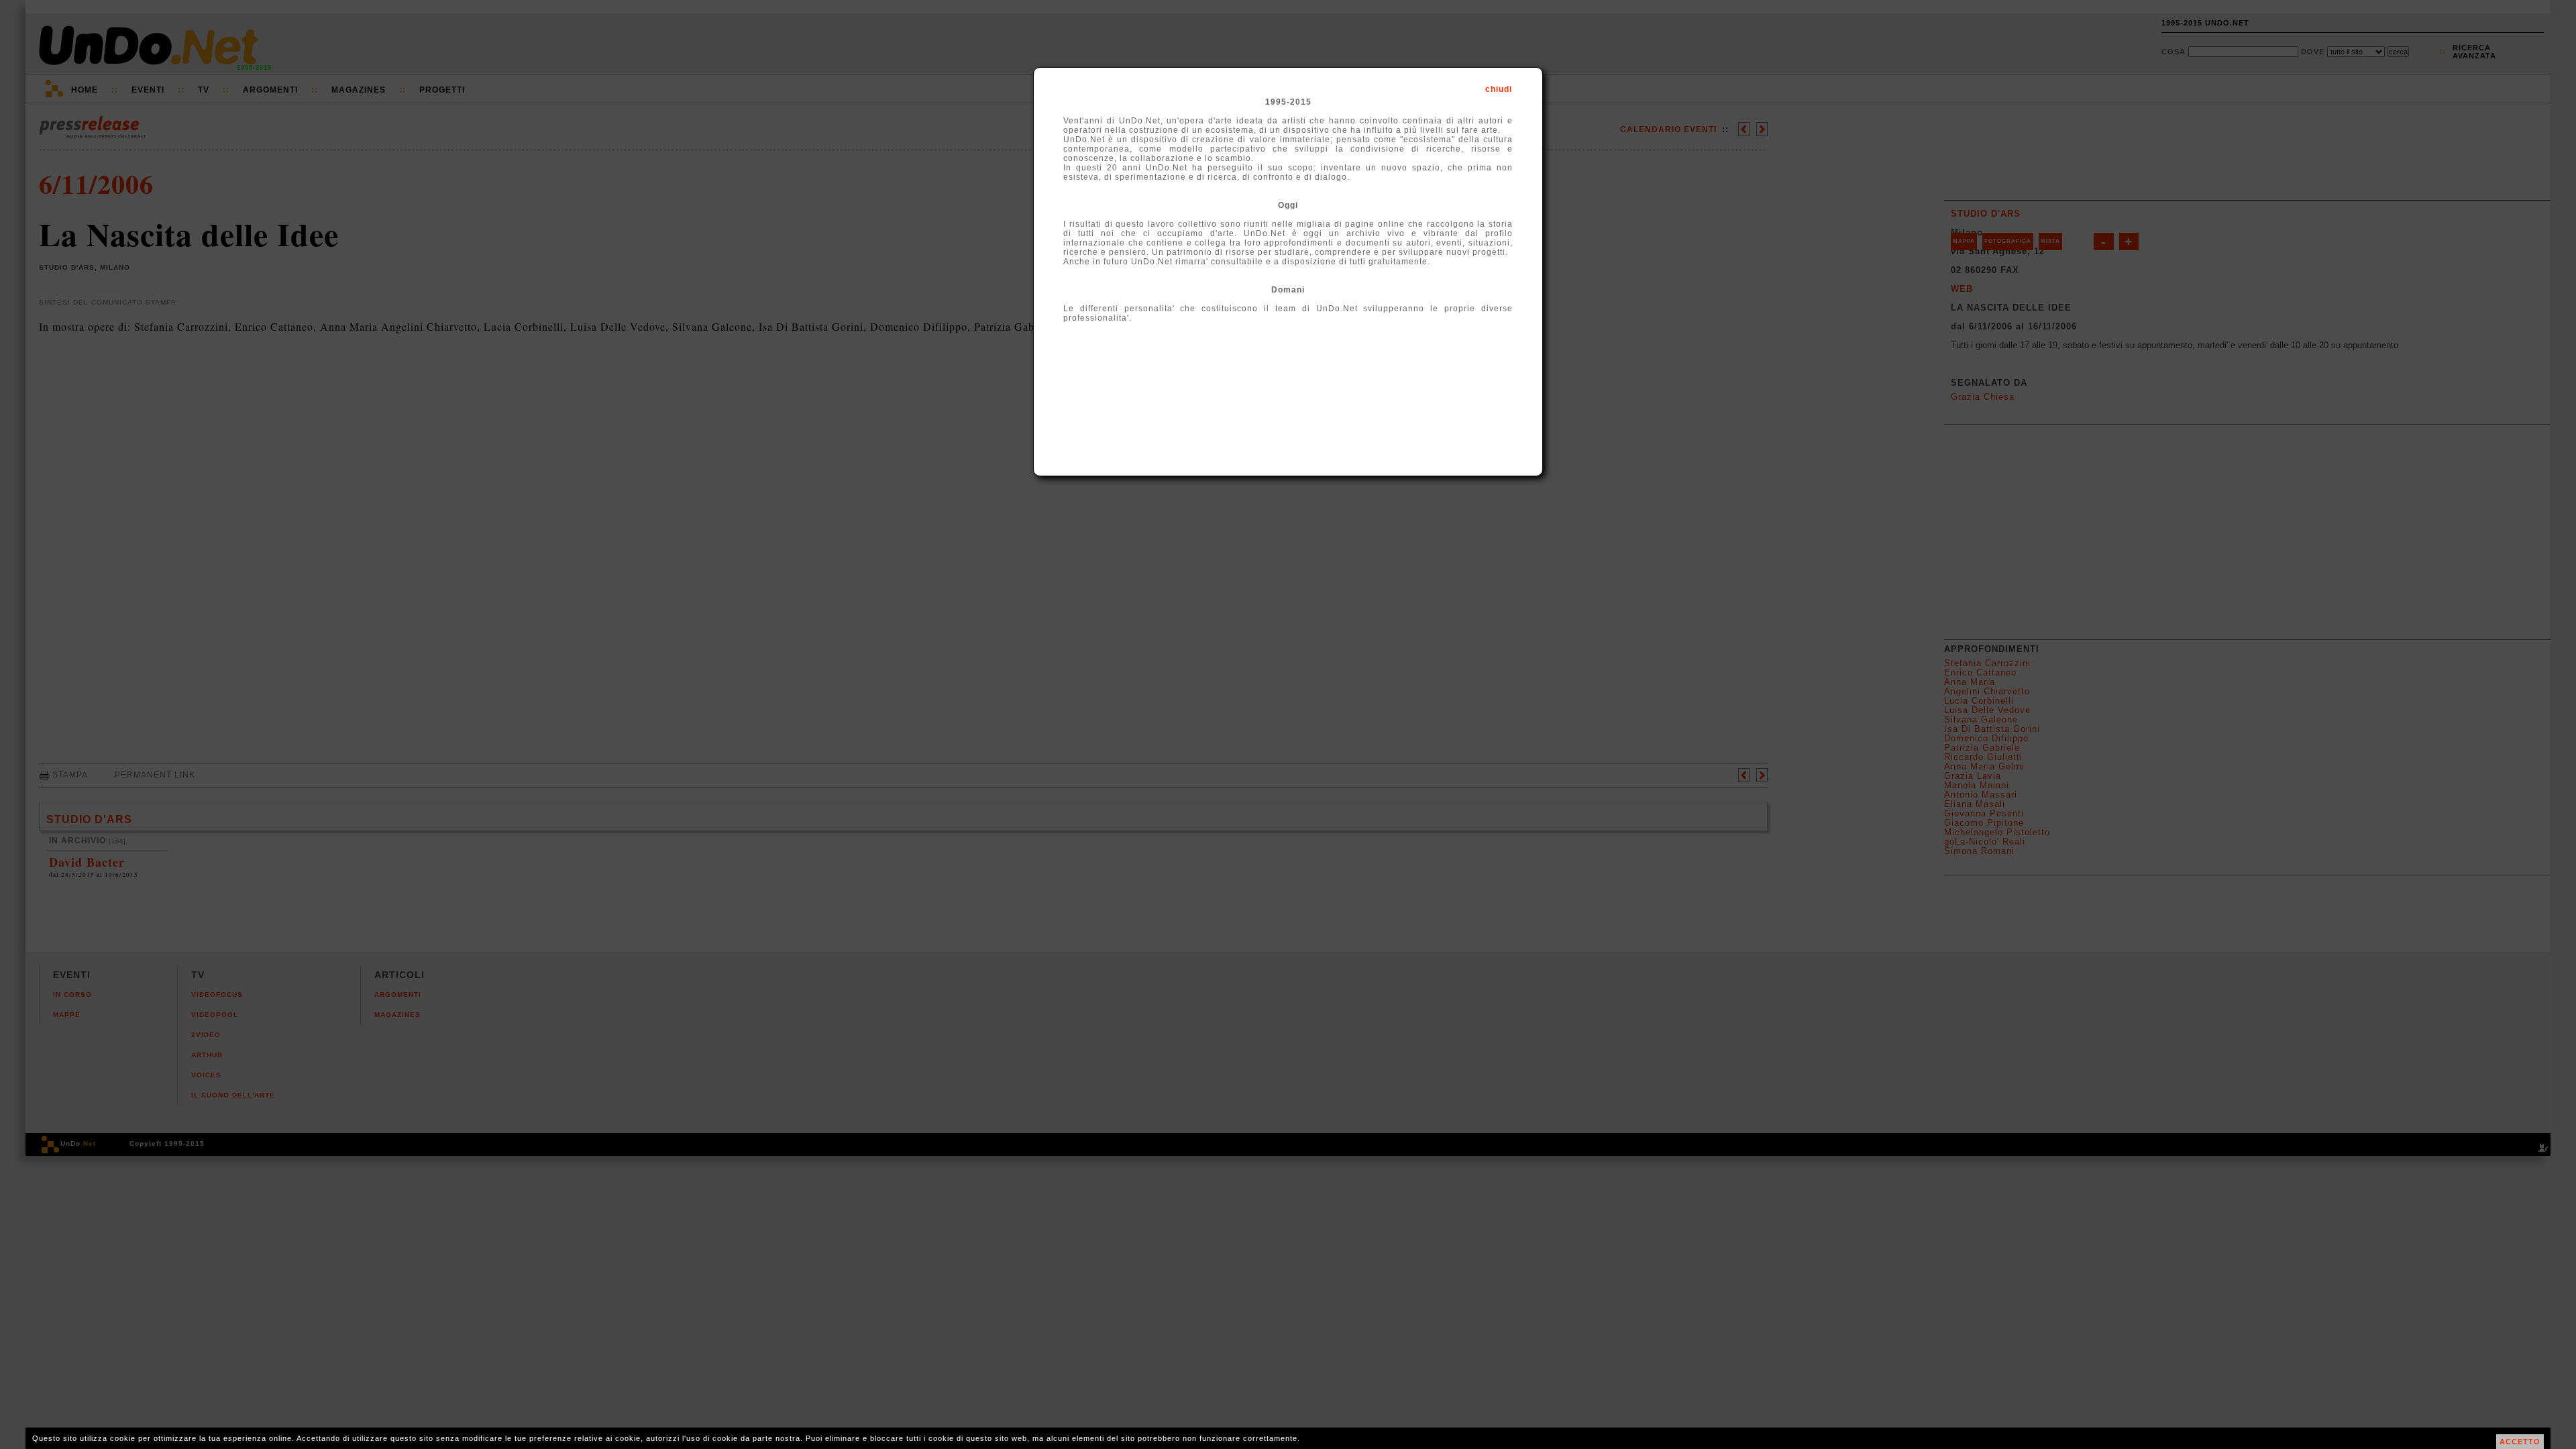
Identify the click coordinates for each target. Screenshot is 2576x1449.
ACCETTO (2520, 1442)
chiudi (1499, 89)
